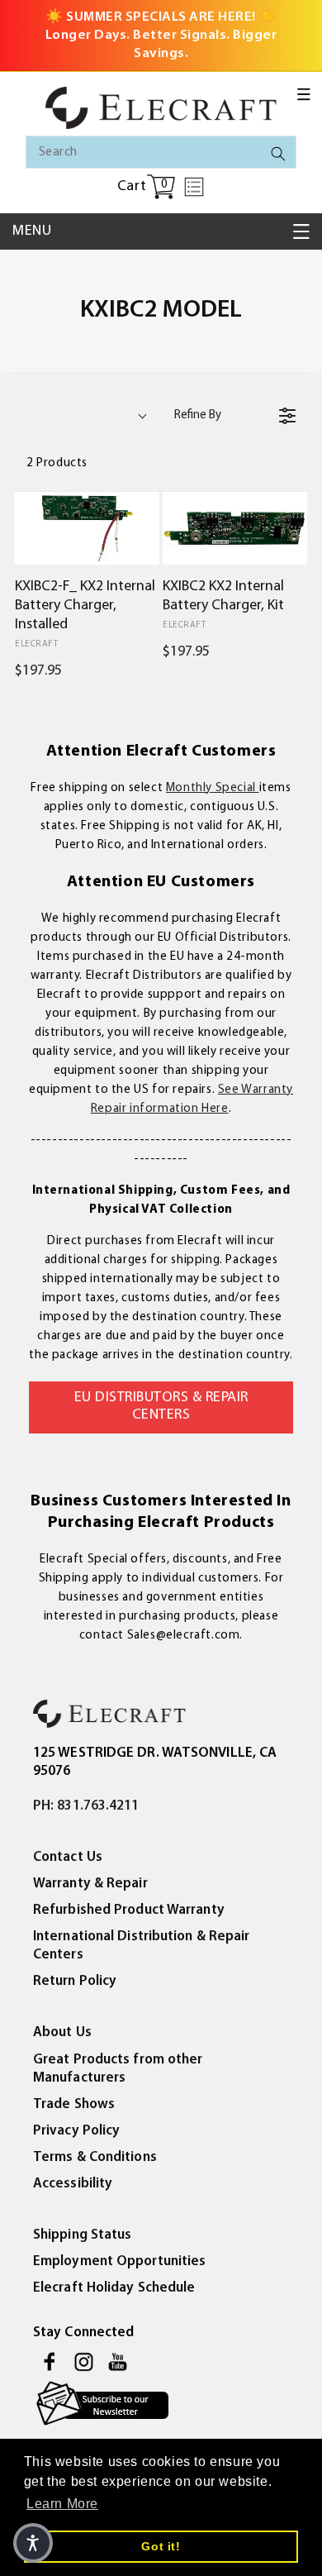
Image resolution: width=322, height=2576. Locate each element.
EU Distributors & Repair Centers (161, 1407)
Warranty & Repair (90, 1884)
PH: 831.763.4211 (86, 1806)
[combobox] (161, 152)
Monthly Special (213, 788)
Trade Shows (74, 2104)
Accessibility (73, 2184)
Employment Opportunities (119, 2261)
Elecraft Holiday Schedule (114, 2288)
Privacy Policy (76, 2131)
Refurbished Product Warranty (129, 1910)
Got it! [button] (161, 2546)
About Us (62, 2032)
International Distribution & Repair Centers (142, 1946)
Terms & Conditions (95, 2157)
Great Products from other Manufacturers (118, 2069)
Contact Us (68, 1857)
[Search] (278, 154)
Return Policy (75, 1981)
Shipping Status (83, 2235)
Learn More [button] (62, 2504)
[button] (304, 94)
